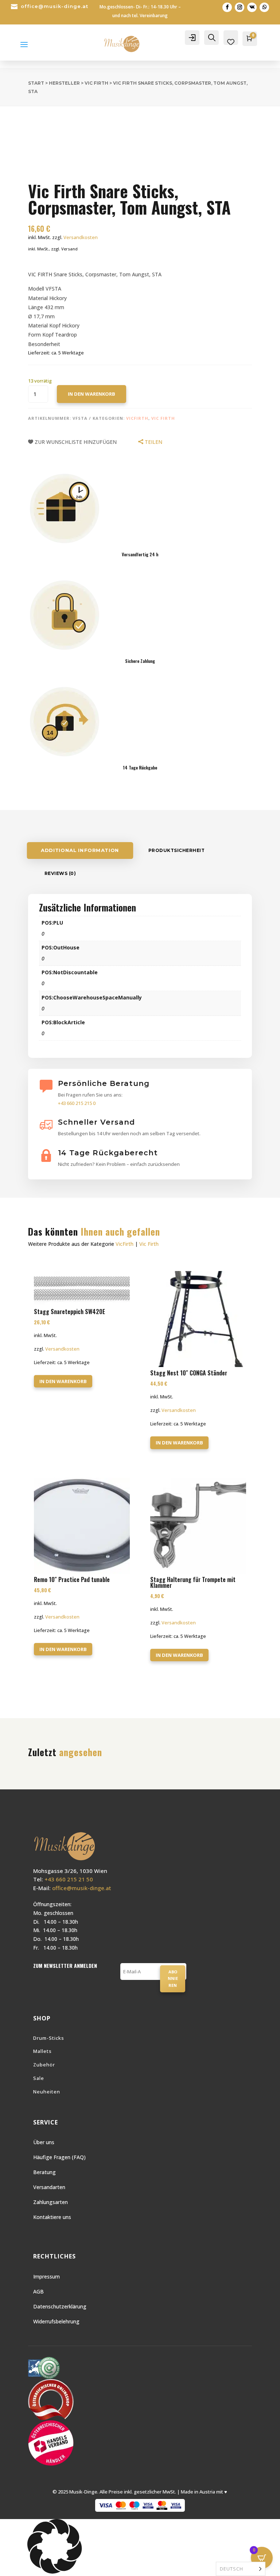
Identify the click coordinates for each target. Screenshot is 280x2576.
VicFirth (137, 418)
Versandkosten (81, 237)
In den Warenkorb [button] (63, 1381)
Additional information (80, 850)
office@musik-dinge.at (55, 6)
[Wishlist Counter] (231, 42)
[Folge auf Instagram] (240, 7)
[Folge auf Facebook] (227, 7)
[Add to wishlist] (22, 122)
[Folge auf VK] (252, 7)
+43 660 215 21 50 (69, 1879)
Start (36, 83)
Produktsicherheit (177, 850)
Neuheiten (47, 2092)
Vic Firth (96, 83)
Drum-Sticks (49, 2038)
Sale (39, 2078)
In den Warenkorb (92, 394)
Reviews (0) (60, 873)
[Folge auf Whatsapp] (264, 7)
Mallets (42, 2051)
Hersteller (64, 83)
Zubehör (44, 2065)
